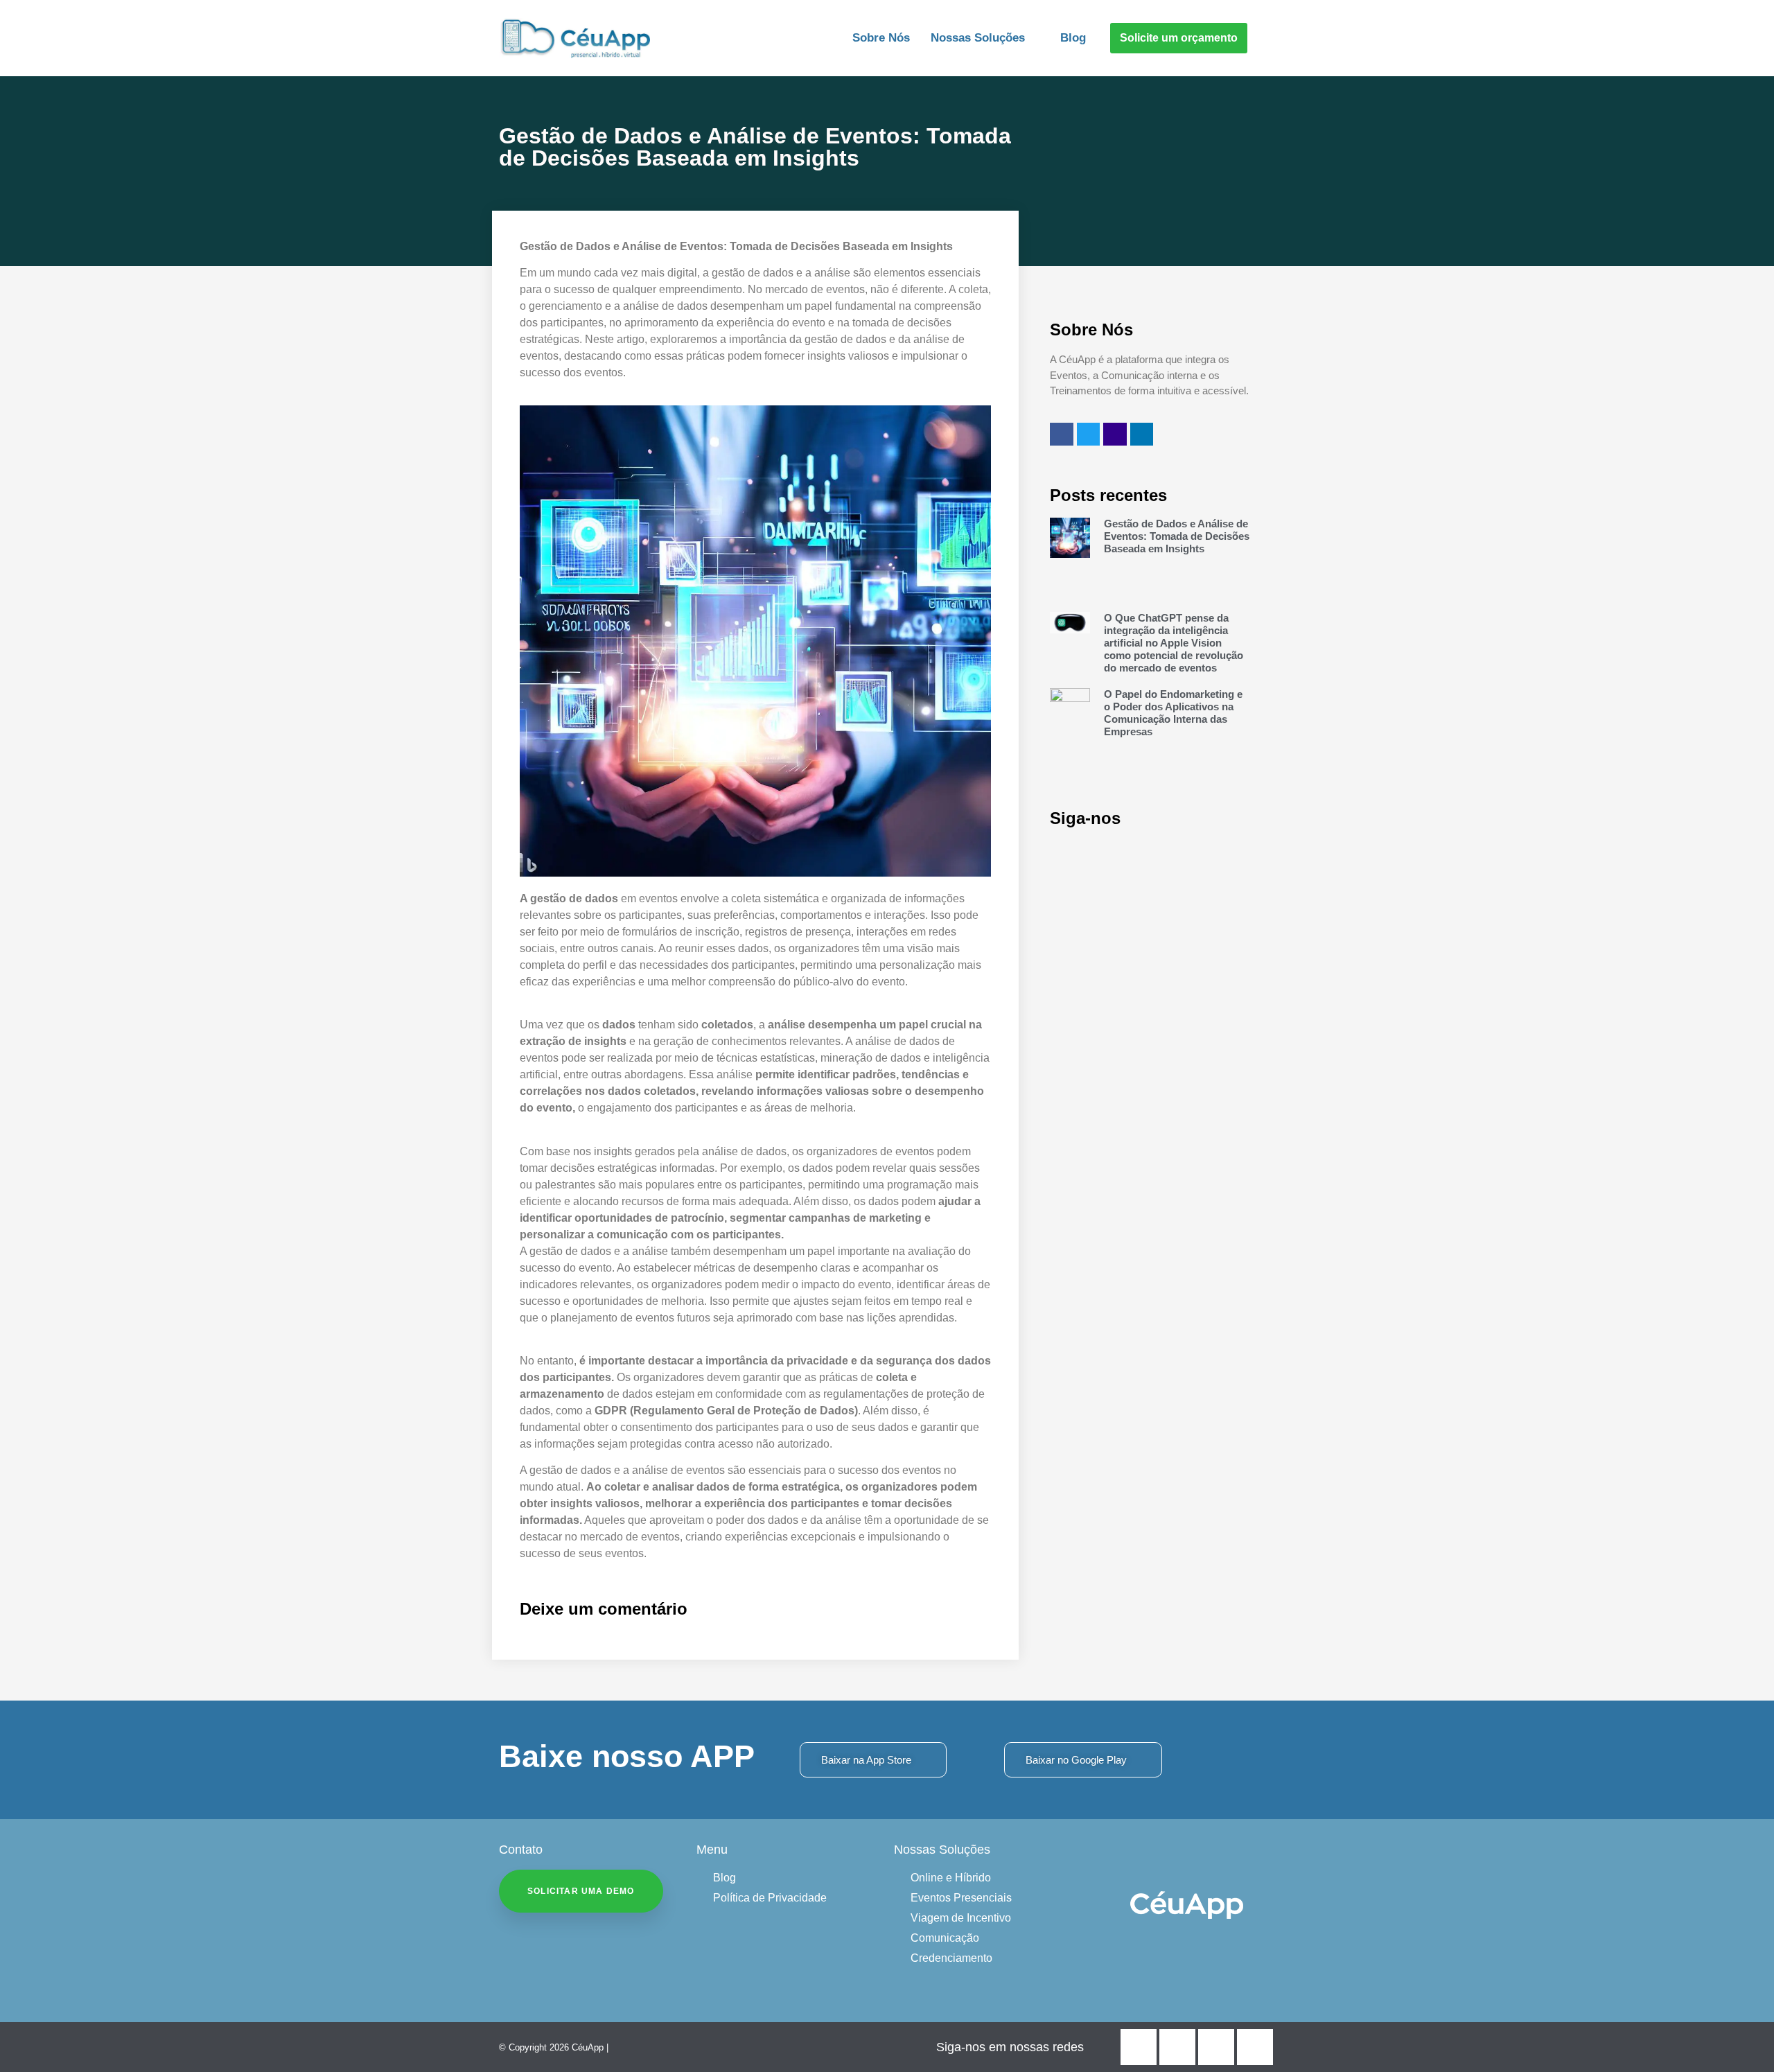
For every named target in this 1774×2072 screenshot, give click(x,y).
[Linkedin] (1142, 434)
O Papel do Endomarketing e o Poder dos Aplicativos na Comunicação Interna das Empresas (1173, 713)
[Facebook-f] (1062, 434)
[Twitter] (1089, 434)
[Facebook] (1139, 2047)
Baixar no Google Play (1076, 1760)
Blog (1073, 38)
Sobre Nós (881, 38)
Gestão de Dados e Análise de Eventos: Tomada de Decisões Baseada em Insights (1177, 536)
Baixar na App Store (866, 1760)
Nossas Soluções (978, 38)
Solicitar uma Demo (581, 1891)
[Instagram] (1115, 434)
